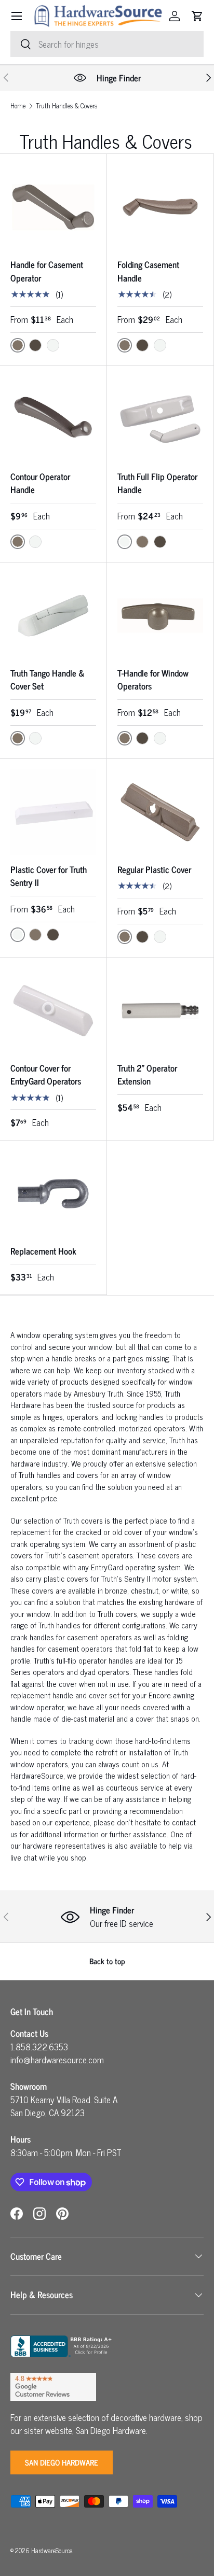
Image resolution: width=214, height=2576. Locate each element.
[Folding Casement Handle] (160, 207)
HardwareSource (52, 2550)
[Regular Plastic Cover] (160, 812)
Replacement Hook (43, 1251)
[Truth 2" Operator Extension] (160, 1011)
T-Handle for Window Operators (153, 680)
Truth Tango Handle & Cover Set (48, 680)
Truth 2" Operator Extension (147, 1075)
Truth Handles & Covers (66, 106)
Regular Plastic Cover (154, 869)
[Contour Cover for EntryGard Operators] (53, 1011)
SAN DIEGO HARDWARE (62, 2462)
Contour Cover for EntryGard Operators (46, 1075)
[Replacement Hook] (53, 1194)
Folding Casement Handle (148, 271)
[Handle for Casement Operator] (53, 207)
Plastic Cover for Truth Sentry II (49, 876)
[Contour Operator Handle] (53, 419)
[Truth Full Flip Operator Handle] (160, 419)
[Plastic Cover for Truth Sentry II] (53, 812)
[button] (197, 16)
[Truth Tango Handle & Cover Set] (53, 616)
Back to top (107, 1961)
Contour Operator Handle (40, 483)
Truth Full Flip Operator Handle (157, 483)
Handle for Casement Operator (47, 271)
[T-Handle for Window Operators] (160, 616)
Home (18, 106)
